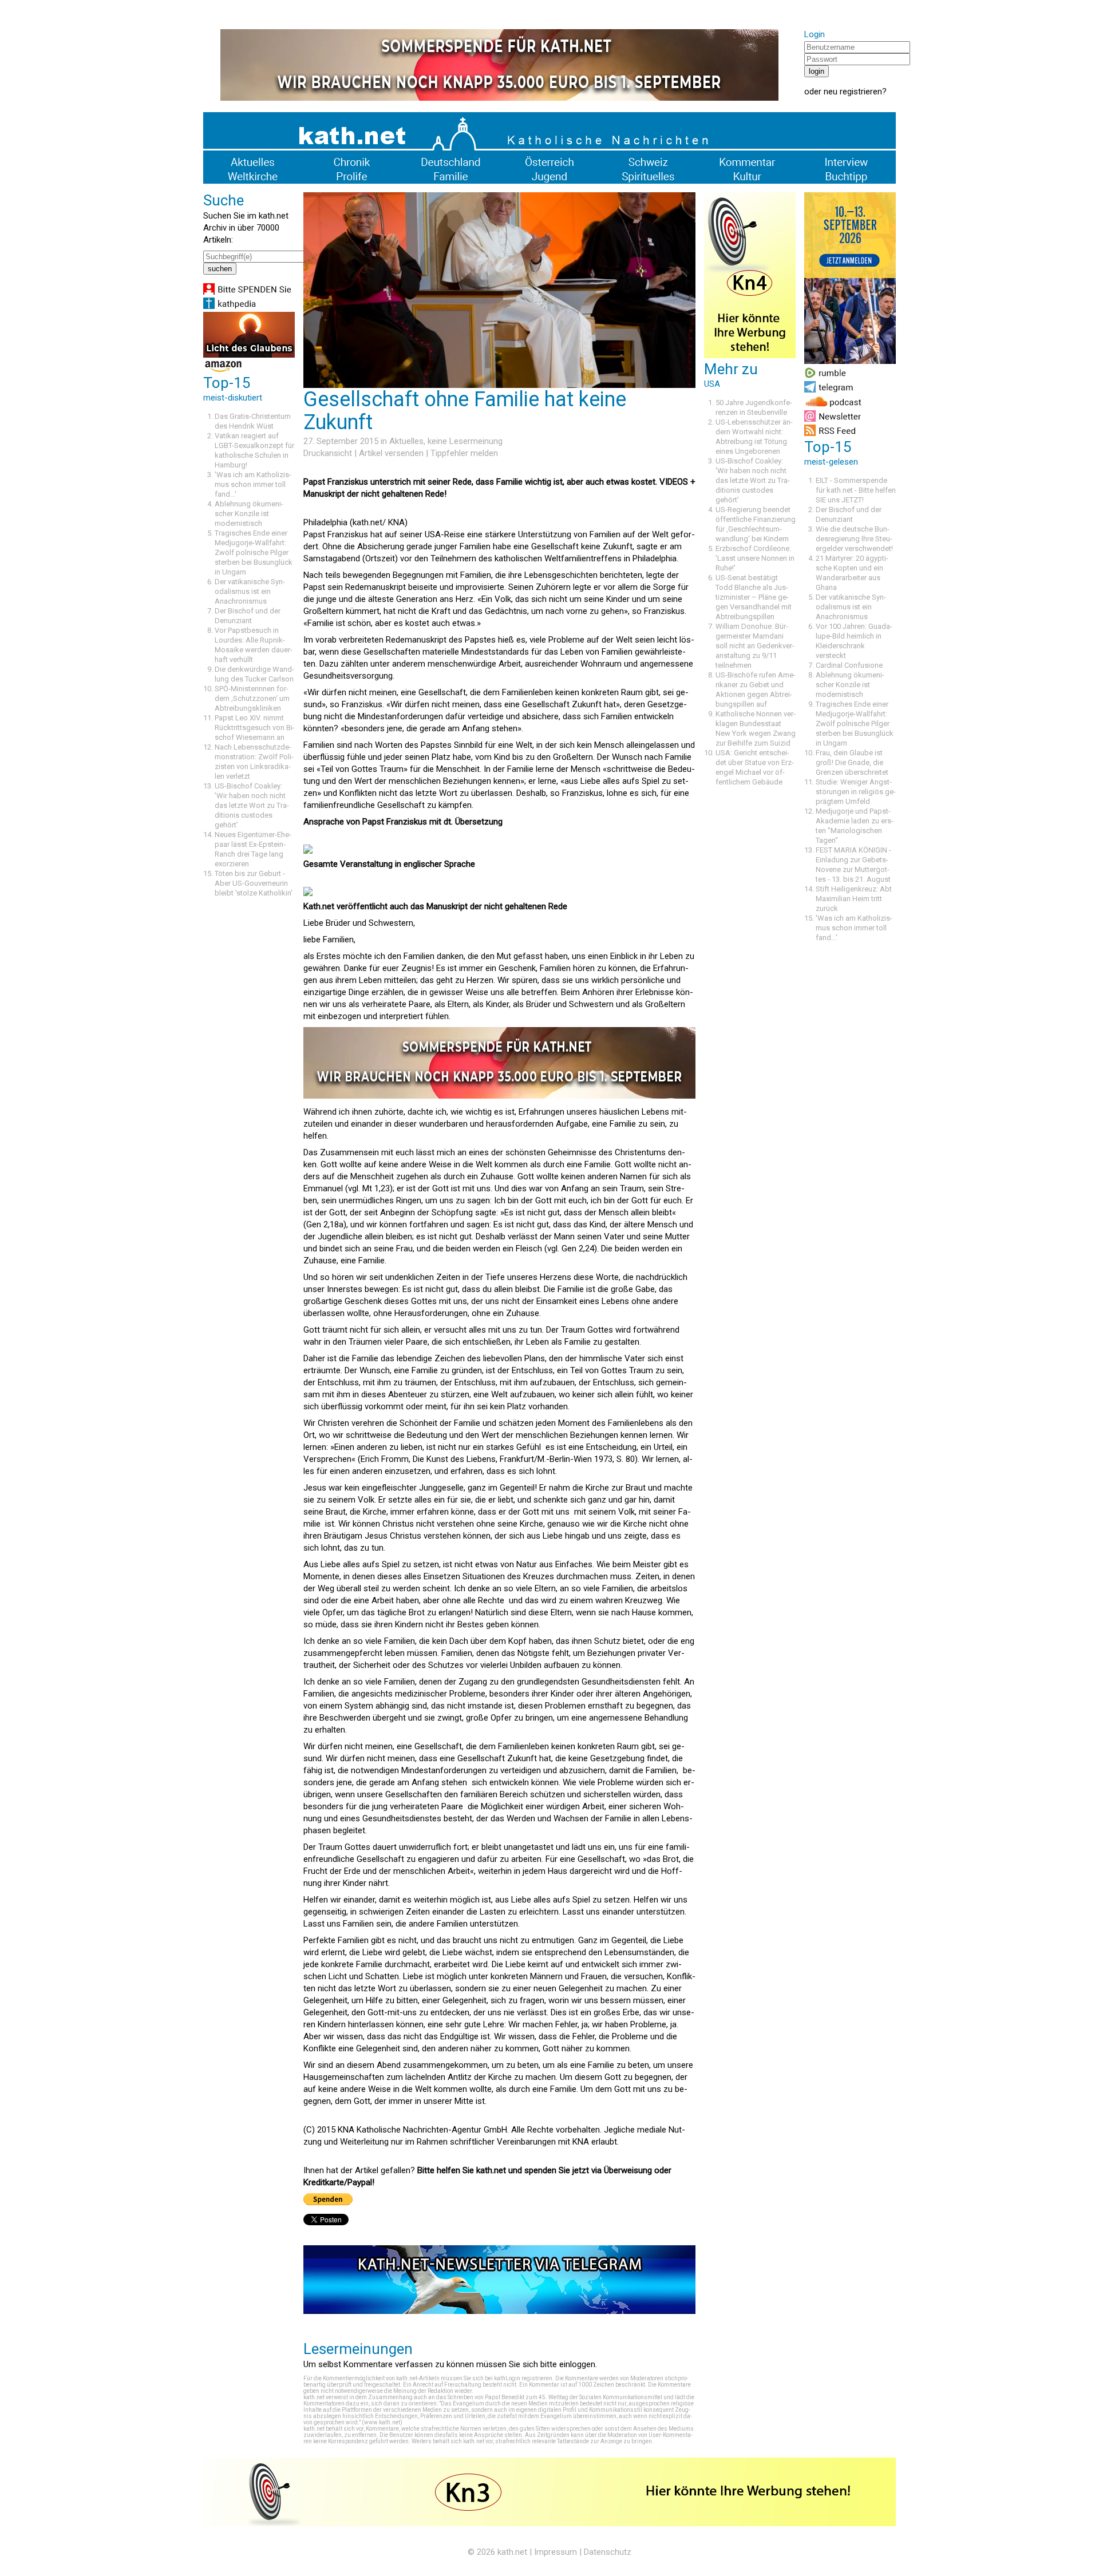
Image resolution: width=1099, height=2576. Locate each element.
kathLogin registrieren (523, 2378)
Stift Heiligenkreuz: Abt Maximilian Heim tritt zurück (854, 899)
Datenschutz (608, 2552)
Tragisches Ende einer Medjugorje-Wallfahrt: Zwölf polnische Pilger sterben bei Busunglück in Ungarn (254, 552)
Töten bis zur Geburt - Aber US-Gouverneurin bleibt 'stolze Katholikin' (254, 883)
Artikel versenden (391, 453)
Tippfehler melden (464, 453)
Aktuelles (406, 441)
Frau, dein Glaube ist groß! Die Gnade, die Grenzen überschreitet (852, 762)
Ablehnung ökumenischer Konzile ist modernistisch (249, 514)
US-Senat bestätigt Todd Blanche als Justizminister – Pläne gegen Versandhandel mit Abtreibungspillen (754, 597)
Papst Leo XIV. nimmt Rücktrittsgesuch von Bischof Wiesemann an (255, 728)
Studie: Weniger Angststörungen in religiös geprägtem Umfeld (856, 792)
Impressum (556, 2552)
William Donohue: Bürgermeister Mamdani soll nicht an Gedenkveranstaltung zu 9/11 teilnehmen (755, 646)
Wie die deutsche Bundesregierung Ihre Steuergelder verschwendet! (854, 539)
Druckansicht (328, 453)
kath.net (512, 2552)
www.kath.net (382, 2422)
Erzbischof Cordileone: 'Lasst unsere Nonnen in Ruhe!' (755, 558)
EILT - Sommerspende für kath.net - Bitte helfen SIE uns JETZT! (856, 490)
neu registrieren (853, 92)
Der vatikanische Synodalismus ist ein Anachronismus (250, 591)
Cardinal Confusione (849, 665)
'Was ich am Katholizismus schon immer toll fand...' (253, 484)
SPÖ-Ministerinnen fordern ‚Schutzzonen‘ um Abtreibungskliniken (252, 698)
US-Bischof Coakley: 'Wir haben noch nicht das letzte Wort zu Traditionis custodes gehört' (252, 805)
